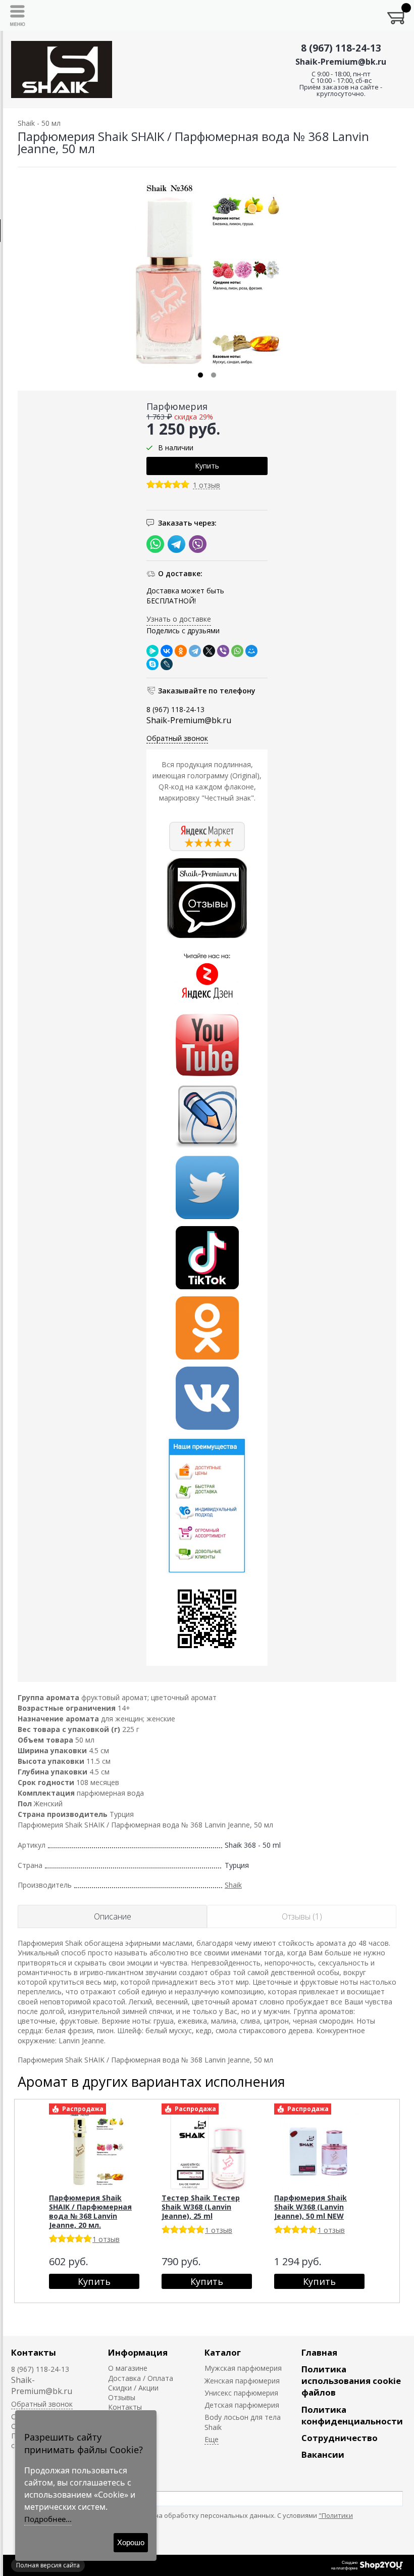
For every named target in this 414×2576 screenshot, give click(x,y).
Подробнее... (48, 2519)
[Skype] (152, 664)
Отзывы (122, 2397)
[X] (209, 651)
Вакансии (323, 2454)
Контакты (34, 2352)
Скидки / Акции (133, 2388)
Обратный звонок (177, 738)
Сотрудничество (340, 2438)
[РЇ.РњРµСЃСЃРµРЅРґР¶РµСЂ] (152, 651)
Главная (319, 2352)
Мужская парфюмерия (243, 2368)
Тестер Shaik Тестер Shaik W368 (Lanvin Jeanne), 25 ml (201, 2207)
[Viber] (223, 651)
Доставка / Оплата (141, 2378)
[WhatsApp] (237, 651)
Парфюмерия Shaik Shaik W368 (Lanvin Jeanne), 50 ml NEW (310, 2207)
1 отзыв (206, 485)
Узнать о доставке (179, 619)
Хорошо (131, 2542)
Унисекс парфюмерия (241, 2393)
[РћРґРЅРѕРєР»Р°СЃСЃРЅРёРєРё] (181, 651)
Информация (138, 2352)
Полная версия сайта (48, 2565)
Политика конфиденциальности (352, 2415)
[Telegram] (195, 651)
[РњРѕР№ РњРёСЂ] (251, 651)
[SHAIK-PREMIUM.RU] (62, 69)
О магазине (128, 2368)
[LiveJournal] (167, 664)
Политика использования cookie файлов (351, 2381)
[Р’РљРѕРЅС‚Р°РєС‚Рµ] (167, 651)
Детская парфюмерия (242, 2405)
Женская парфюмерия (242, 2381)
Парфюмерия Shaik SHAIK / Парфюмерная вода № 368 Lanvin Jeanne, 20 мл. (90, 2211)
